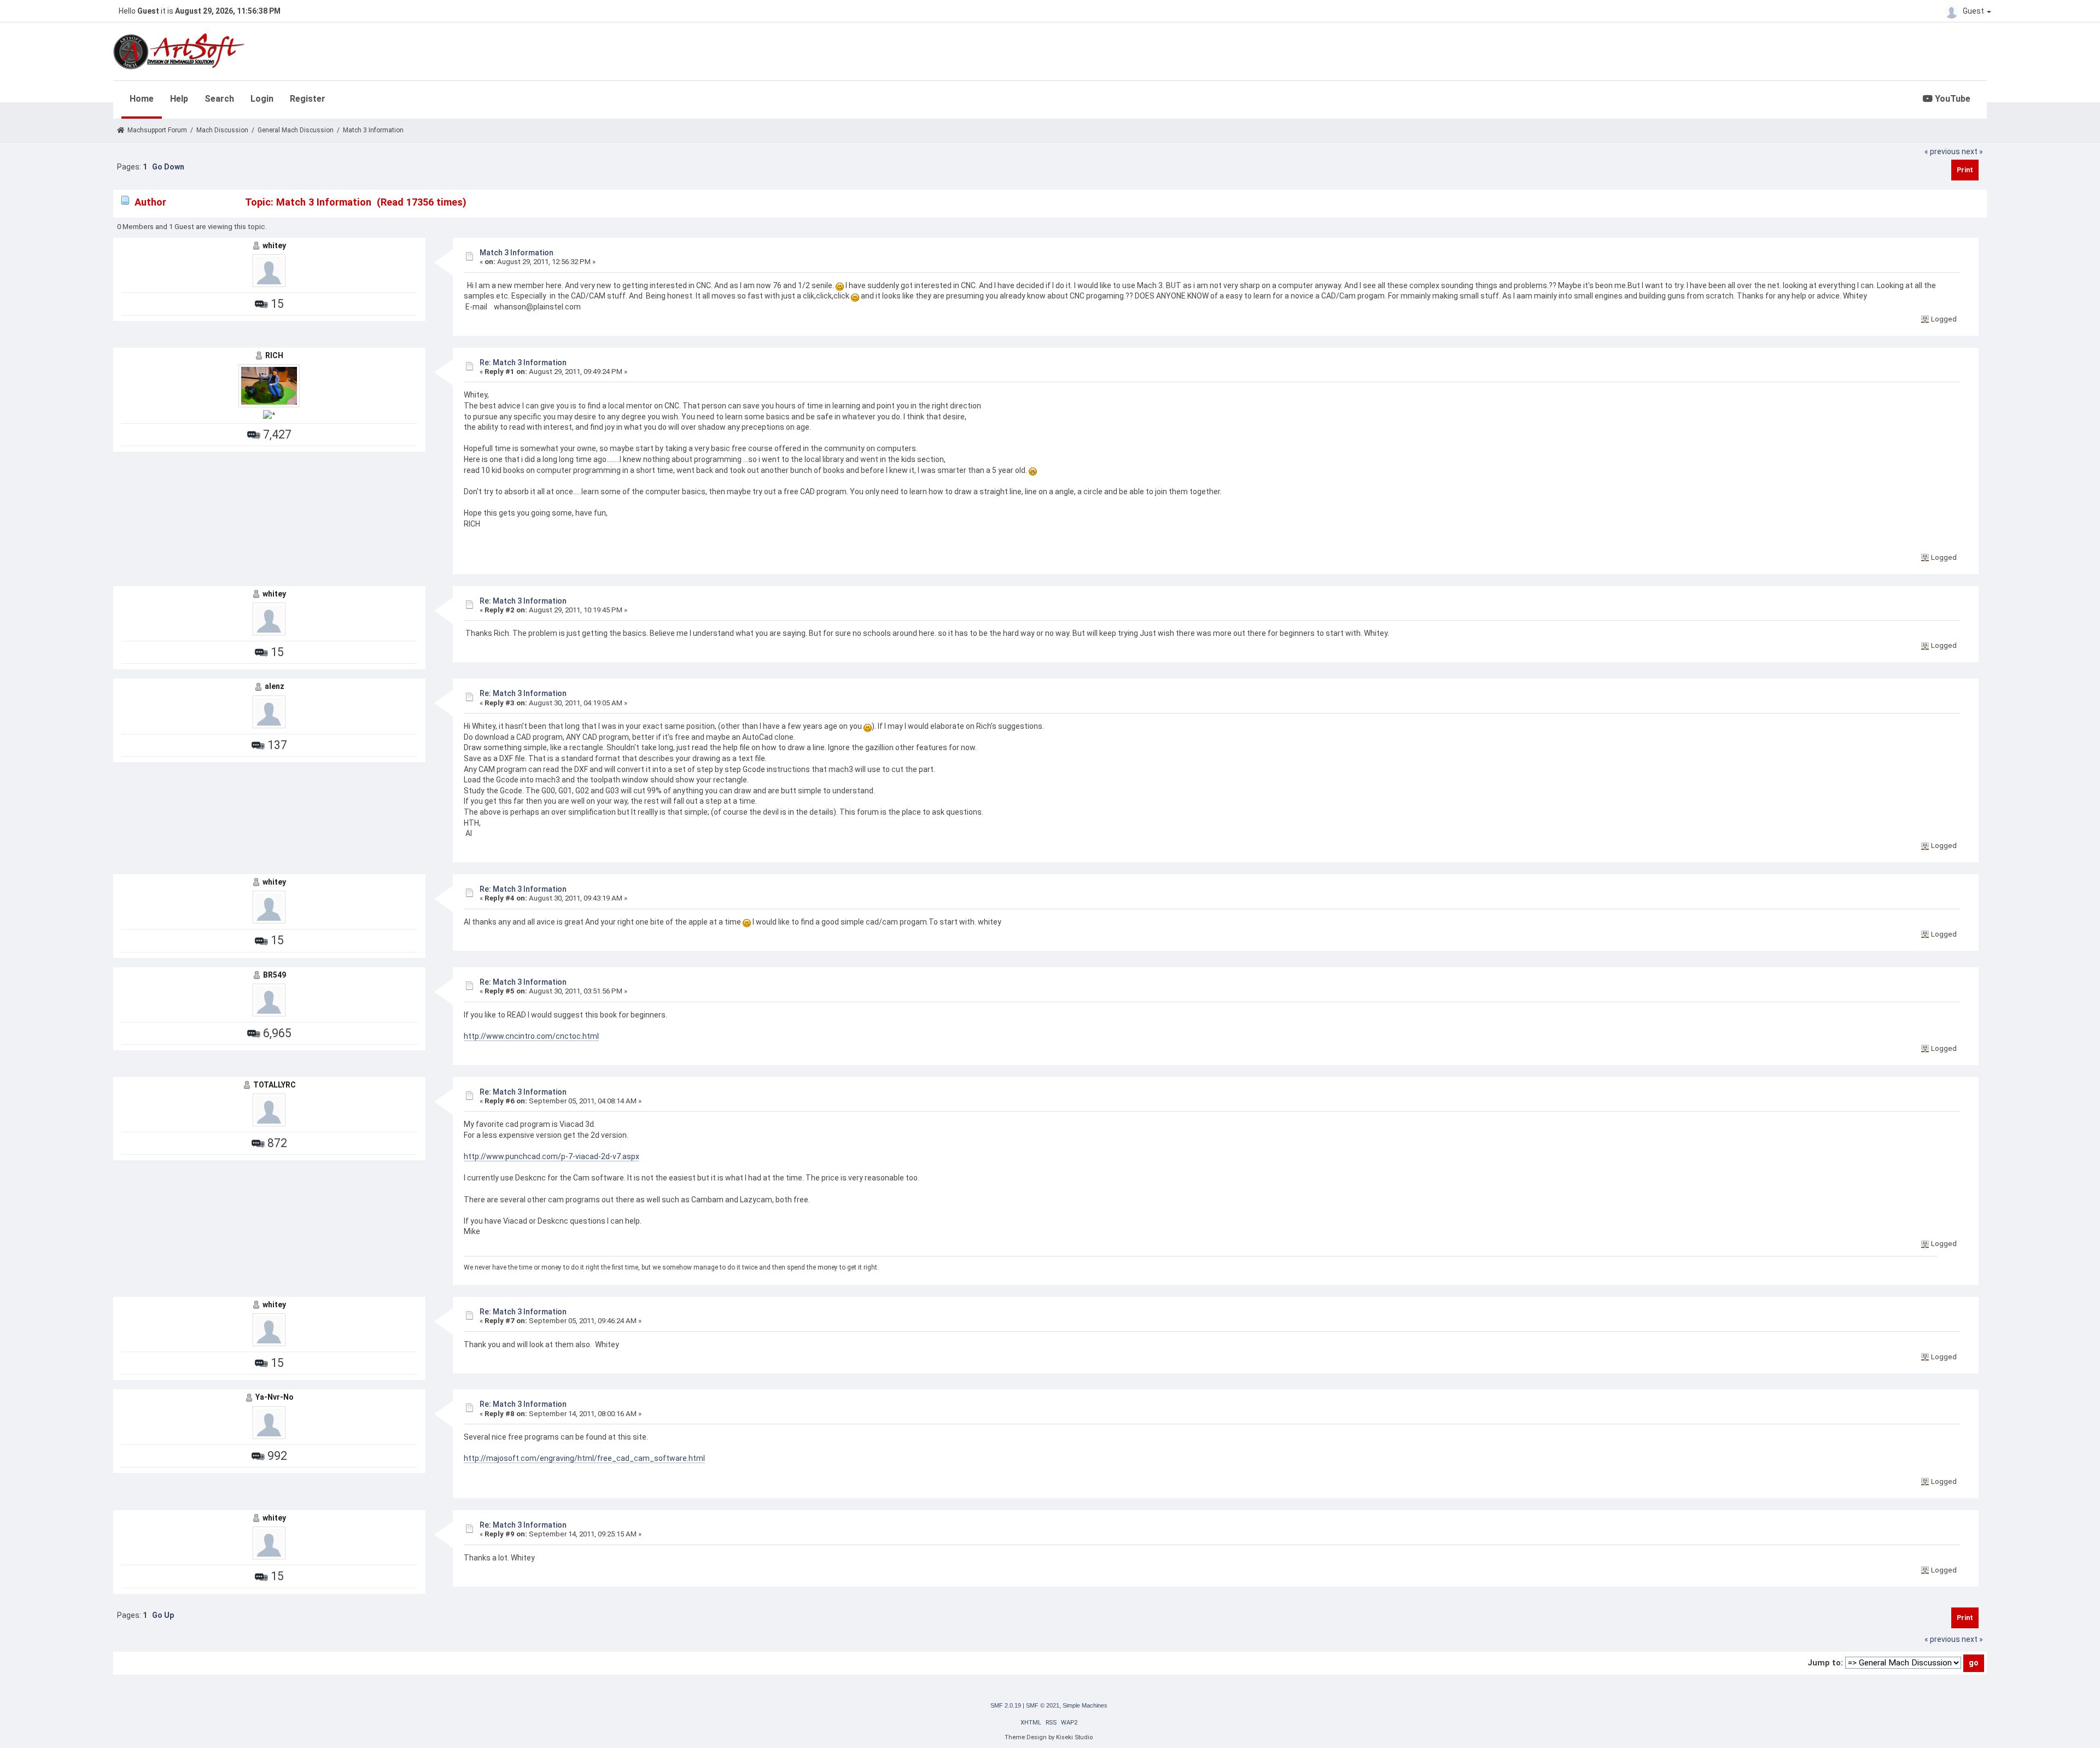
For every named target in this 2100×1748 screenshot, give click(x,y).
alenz (275, 686)
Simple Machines (1085, 1705)
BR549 (275, 975)
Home (142, 99)
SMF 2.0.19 (1006, 1705)
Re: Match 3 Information (523, 363)
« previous (1942, 151)
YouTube (1952, 99)
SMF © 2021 (1043, 1705)
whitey (274, 245)
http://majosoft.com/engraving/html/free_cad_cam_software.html (584, 1458)
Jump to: (1825, 1663)
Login (262, 99)
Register (308, 99)
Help (179, 99)
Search (219, 99)
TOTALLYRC (275, 1085)
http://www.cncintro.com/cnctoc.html (531, 1036)
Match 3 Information (517, 253)
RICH (274, 355)
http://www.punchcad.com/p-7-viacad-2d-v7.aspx (552, 1156)
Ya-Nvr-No (275, 1397)
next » (1972, 151)
